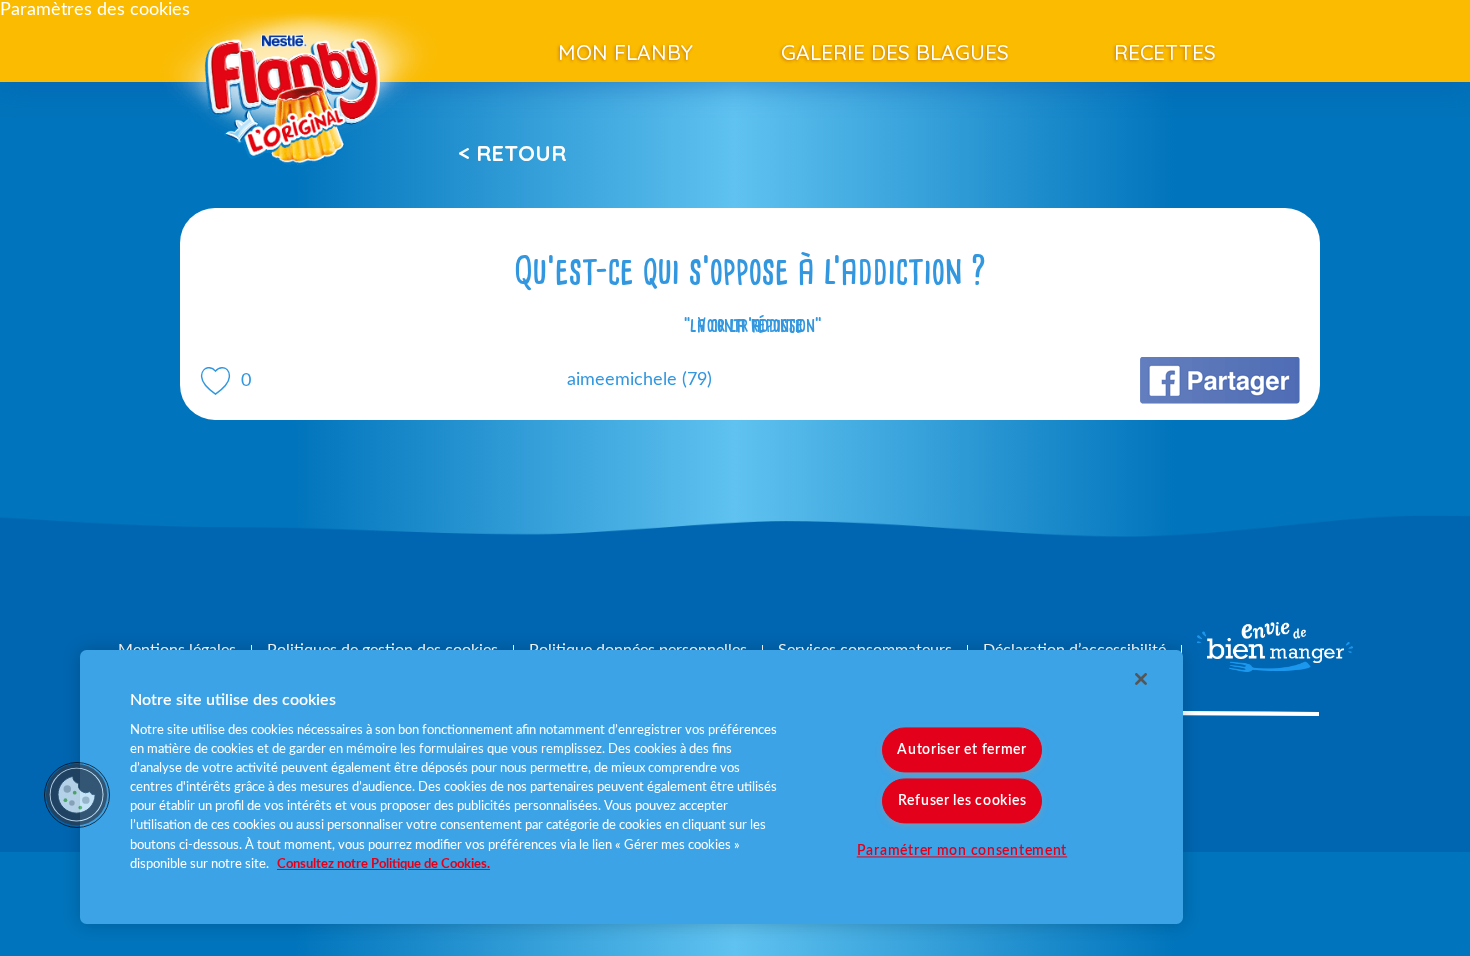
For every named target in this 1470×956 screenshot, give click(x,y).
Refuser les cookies (962, 800)
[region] (631, 787)
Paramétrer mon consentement (962, 850)
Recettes (1165, 52)
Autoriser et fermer (962, 749)
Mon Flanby (625, 52)
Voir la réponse (750, 325)
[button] (77, 795)
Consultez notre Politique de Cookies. (383, 864)
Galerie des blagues (895, 52)
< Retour (512, 153)
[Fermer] (1141, 679)
